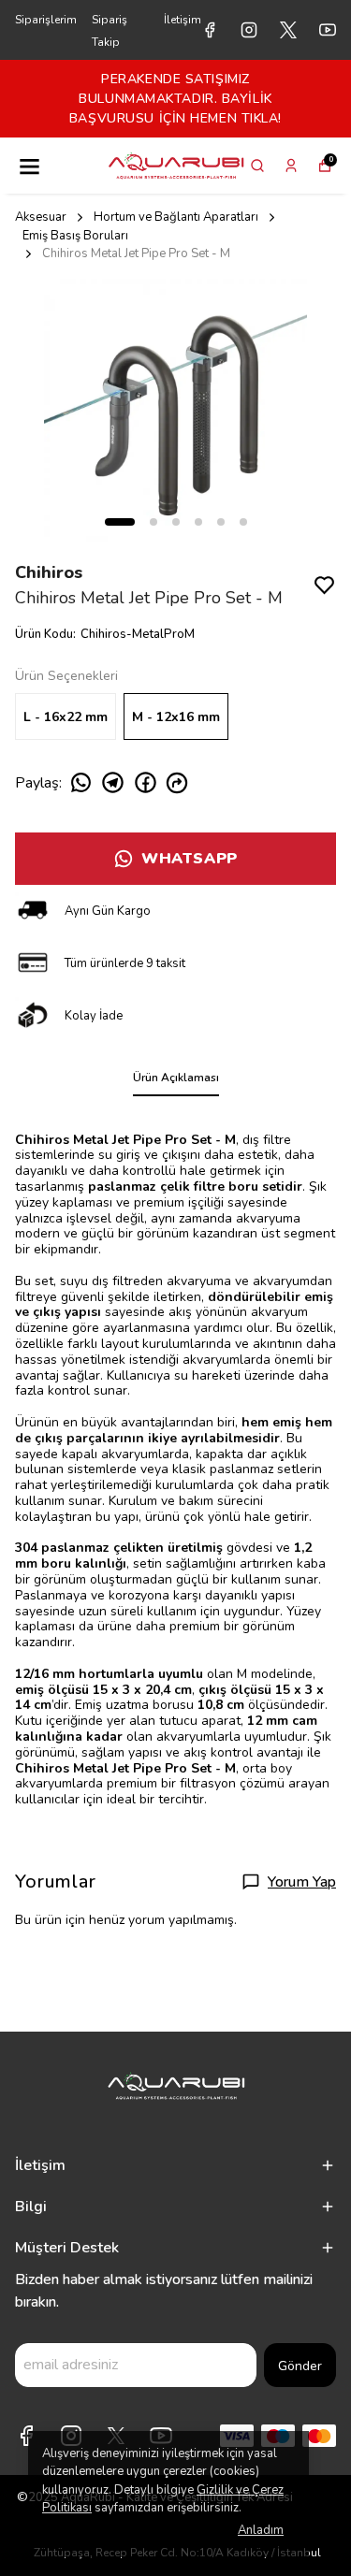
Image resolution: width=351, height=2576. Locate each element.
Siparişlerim (46, 20)
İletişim (183, 20)
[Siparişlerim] (291, 166)
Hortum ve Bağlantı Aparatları (176, 217)
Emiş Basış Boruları (75, 236)
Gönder (300, 2366)
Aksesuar (41, 217)
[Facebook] (26, 2436)
